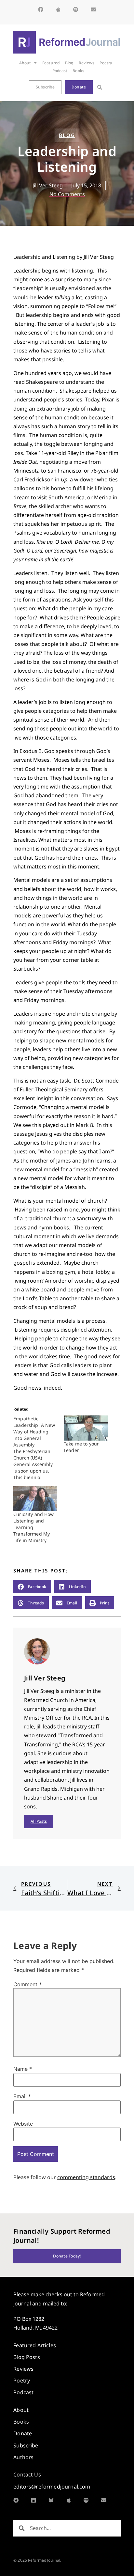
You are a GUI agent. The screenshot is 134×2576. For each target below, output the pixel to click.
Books (78, 71)
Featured (51, 63)
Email (22, 2096)
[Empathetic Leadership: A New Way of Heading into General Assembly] (39, 1448)
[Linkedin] (33, 2500)
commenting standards (86, 2177)
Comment (27, 1984)
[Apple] (58, 9)
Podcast (60, 71)
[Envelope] (93, 9)
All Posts (39, 1821)
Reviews (87, 63)
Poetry (106, 63)
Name (23, 2069)
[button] (100, 87)
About (25, 63)
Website (23, 2124)
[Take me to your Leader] (86, 1428)
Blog (69, 63)
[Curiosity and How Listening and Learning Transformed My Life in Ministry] (35, 1499)
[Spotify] (76, 9)
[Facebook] (41, 9)
